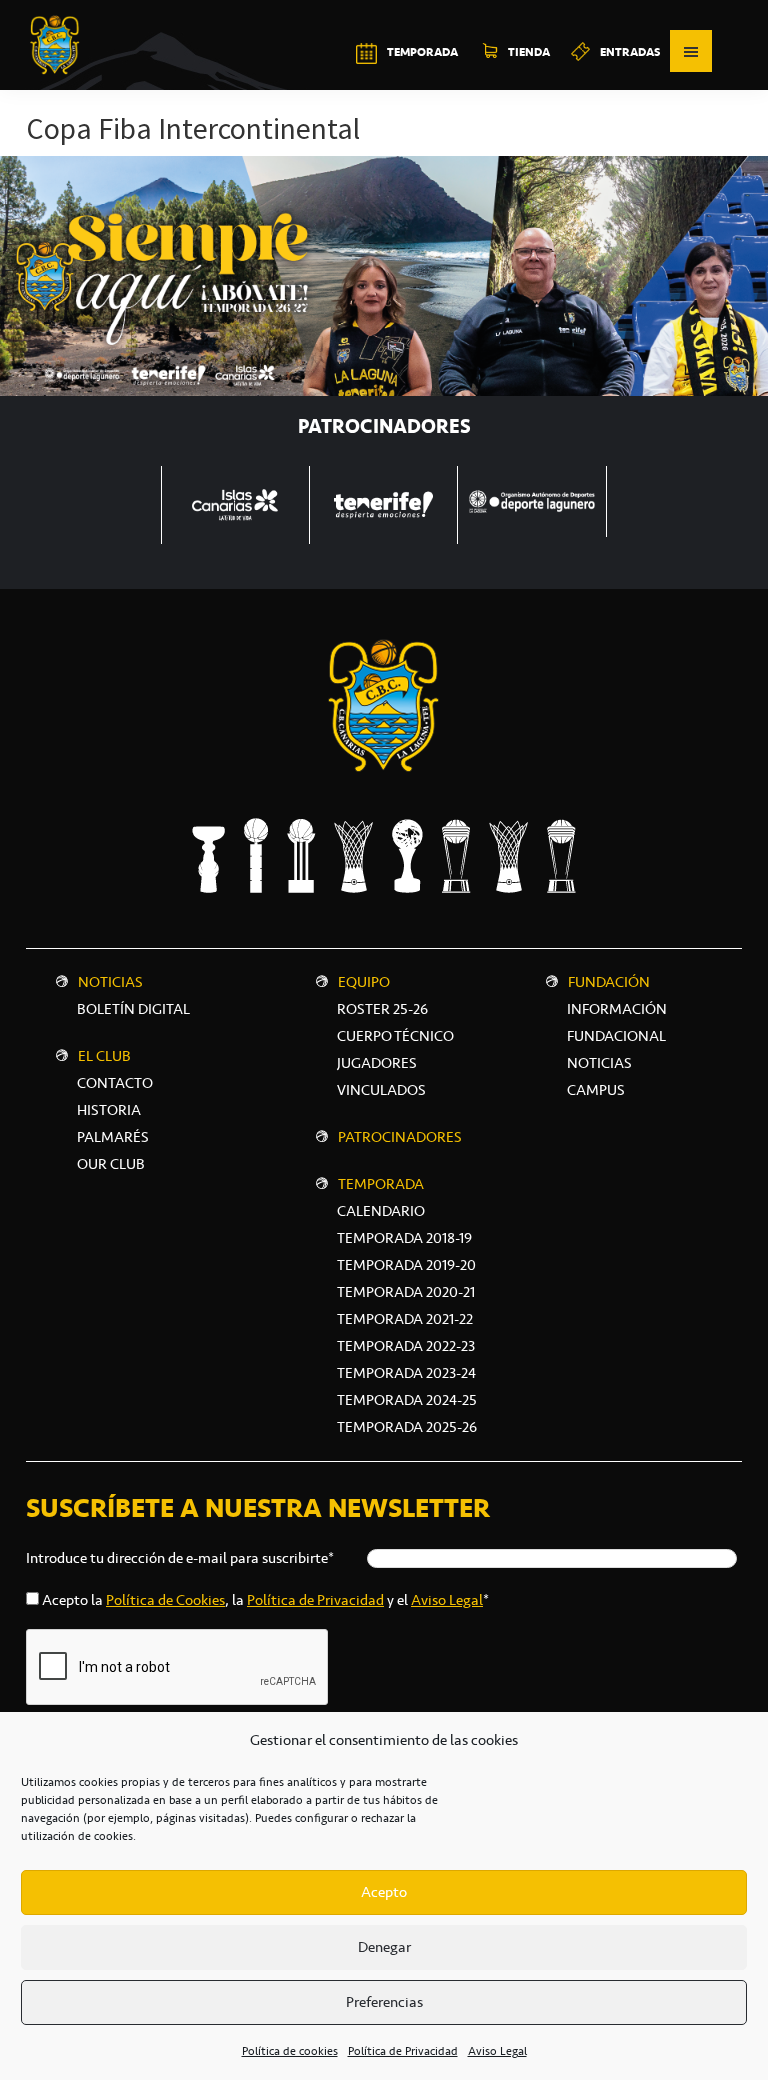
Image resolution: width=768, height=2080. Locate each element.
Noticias (110, 982)
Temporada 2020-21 (406, 1292)
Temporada (381, 1184)
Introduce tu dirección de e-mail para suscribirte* (180, 1558)
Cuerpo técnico (395, 1036)
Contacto (115, 1083)
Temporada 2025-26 (407, 1427)
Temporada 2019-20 (406, 1265)
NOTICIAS (599, 1063)
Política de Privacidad (403, 2051)
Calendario (381, 1211)
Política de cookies (290, 2051)
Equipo (364, 982)
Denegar (384, 1947)
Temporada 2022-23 (406, 1346)
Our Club (111, 1164)
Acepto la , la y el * (265, 1600)
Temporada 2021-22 (405, 1319)
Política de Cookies (165, 1600)
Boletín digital (133, 1009)
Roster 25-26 (382, 1009)
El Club (104, 1056)
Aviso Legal (497, 2051)
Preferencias (384, 2002)
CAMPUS (596, 1090)
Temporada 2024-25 (407, 1400)
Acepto (384, 1892)
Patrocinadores (400, 1137)
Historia (109, 1110)
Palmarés (113, 1137)
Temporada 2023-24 (406, 1373)
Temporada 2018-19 (404, 1238)
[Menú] (691, 51)
